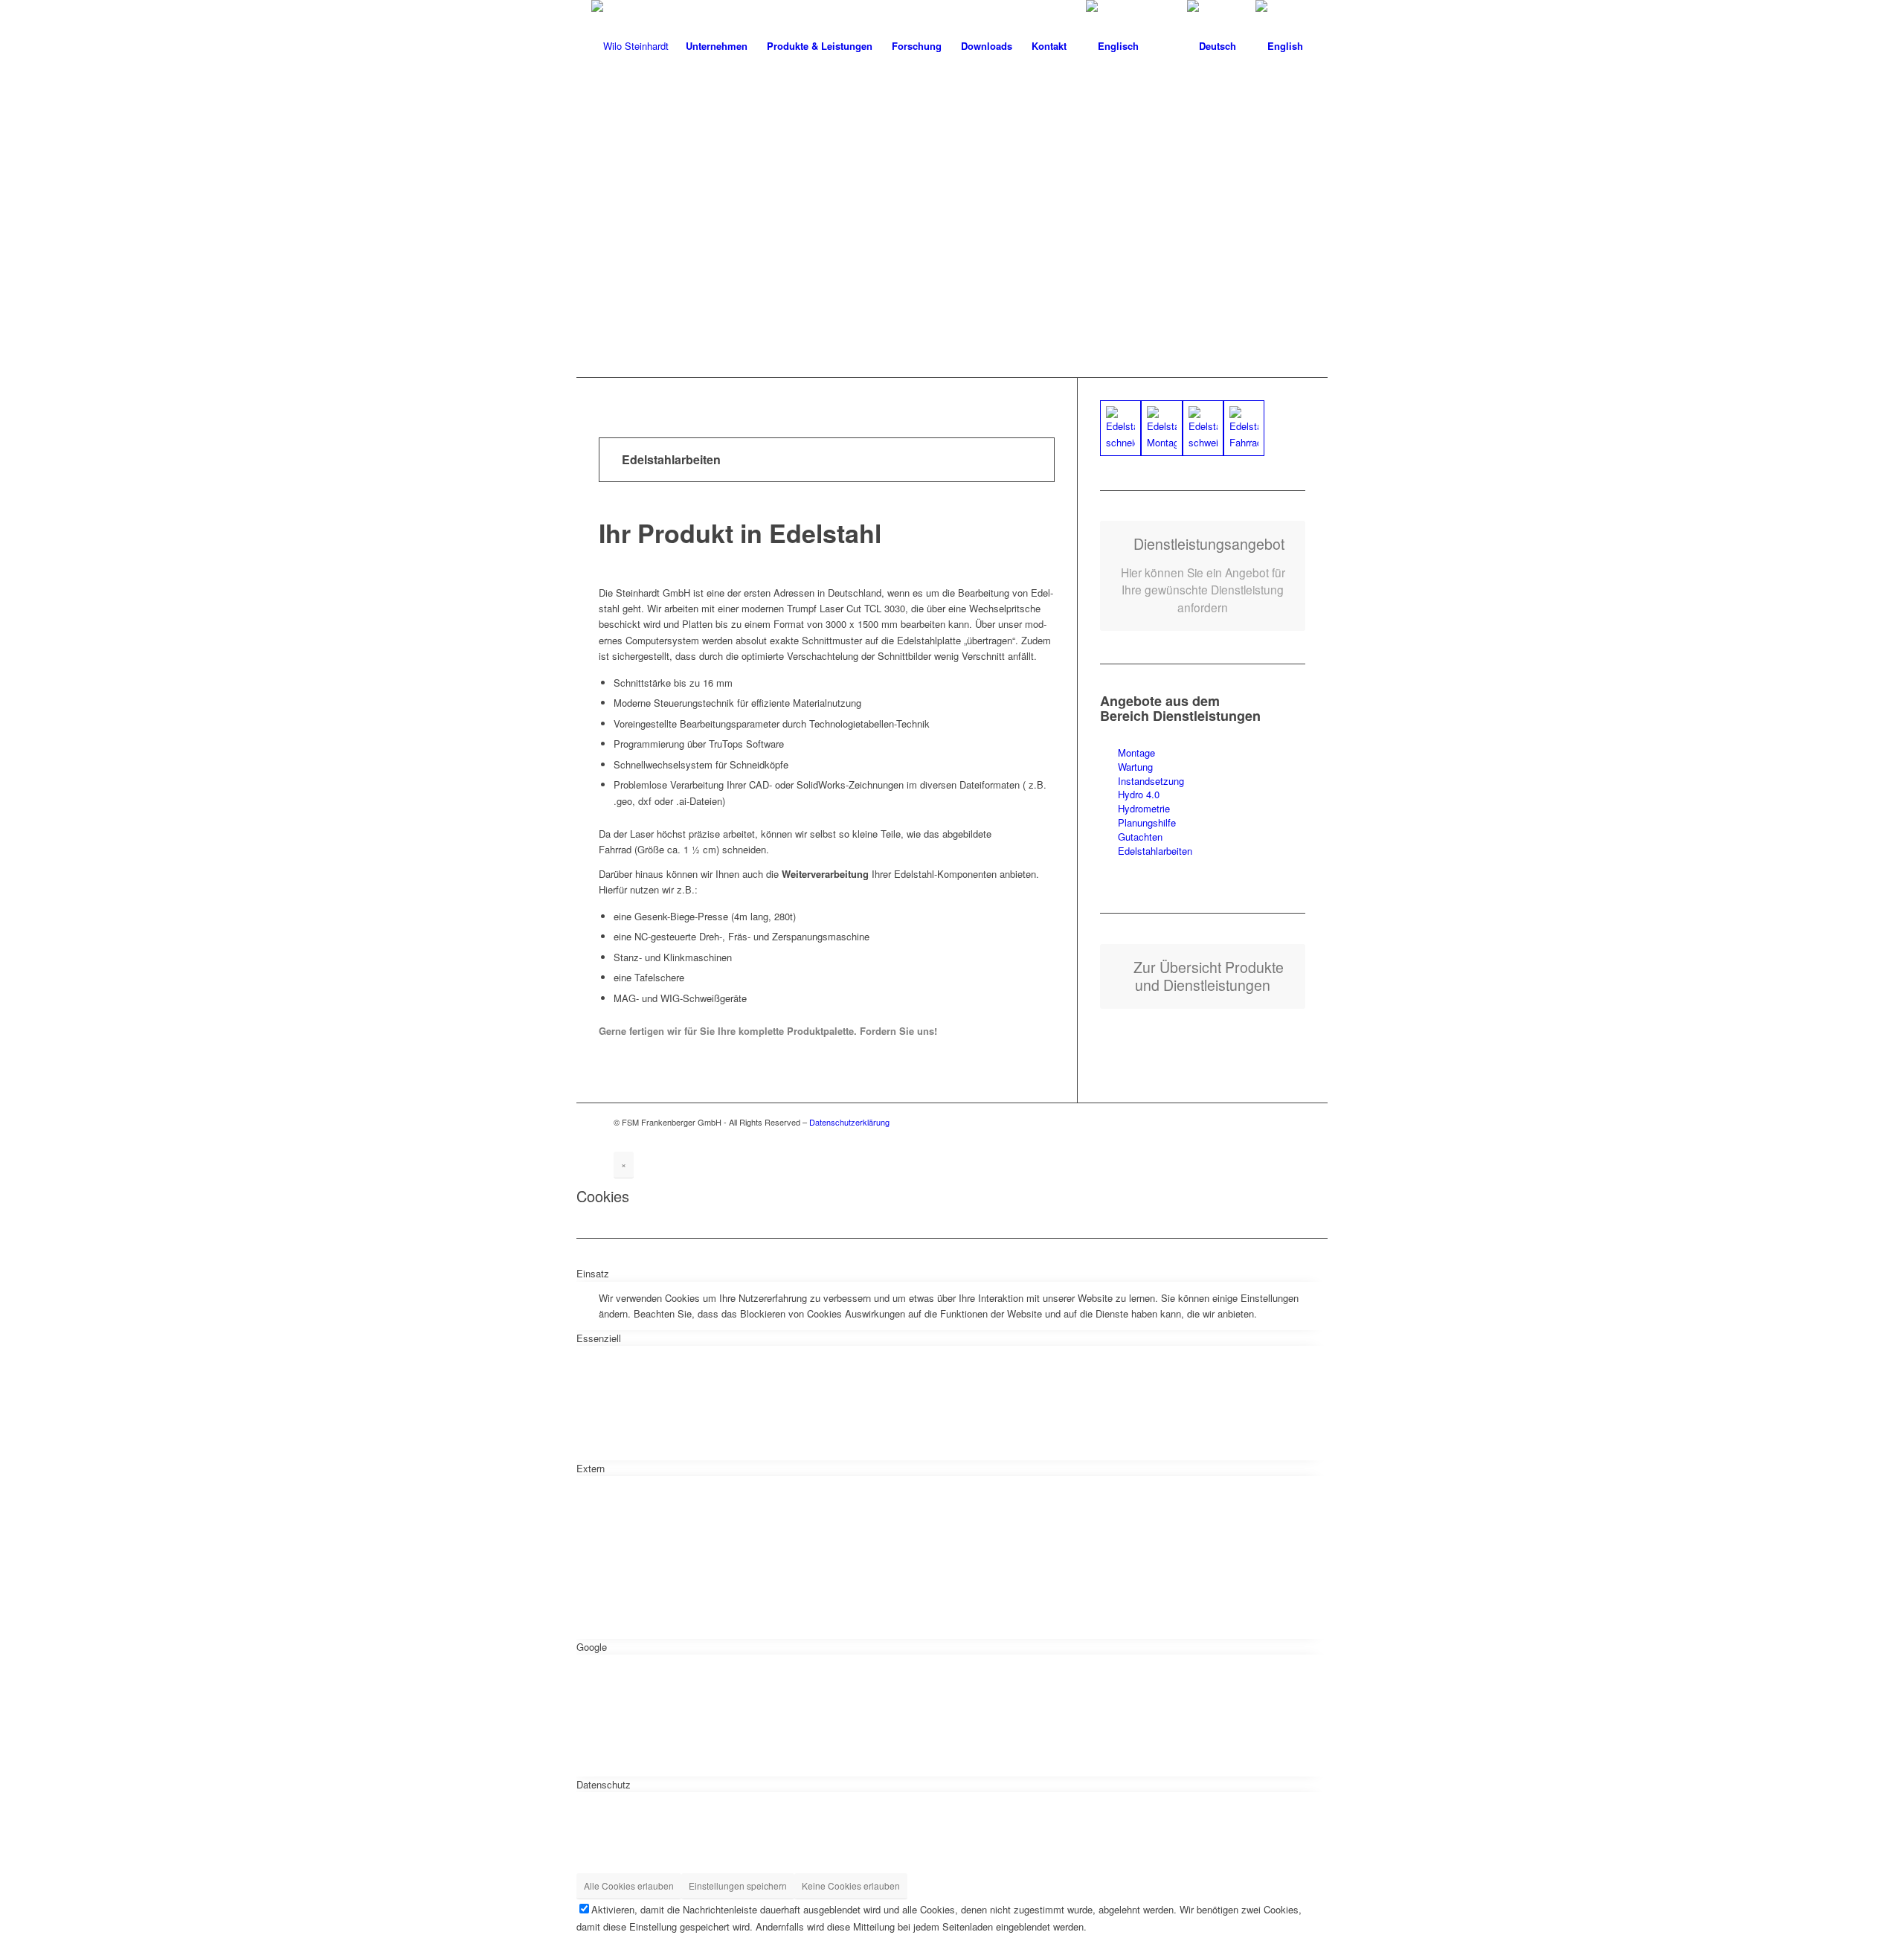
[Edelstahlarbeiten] (1109, 851)
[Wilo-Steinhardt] (630, 46)
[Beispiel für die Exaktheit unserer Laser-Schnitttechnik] (1244, 428)
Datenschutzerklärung (849, 1122)
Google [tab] (592, 1647)
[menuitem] (717, 46)
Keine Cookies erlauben (851, 1886)
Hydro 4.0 (1139, 794)
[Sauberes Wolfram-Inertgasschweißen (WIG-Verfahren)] (1203, 428)
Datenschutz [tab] (604, 1784)
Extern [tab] (591, 1468)
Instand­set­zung (1151, 781)
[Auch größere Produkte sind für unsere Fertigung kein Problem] (1161, 428)
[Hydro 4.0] (1109, 795)
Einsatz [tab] (593, 1273)
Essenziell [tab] (599, 1338)
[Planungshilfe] (1109, 823)
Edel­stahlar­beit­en (1155, 851)
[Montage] (1109, 753)
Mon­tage (1136, 752)
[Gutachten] (1109, 837)
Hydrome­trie (1144, 808)
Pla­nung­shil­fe (1147, 822)
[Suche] (1163, 46)
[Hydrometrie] (1109, 809)
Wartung (1135, 767)
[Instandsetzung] (1109, 782)
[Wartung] (1109, 767)
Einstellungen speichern (738, 1886)
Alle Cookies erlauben (629, 1886)
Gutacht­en (1140, 837)
